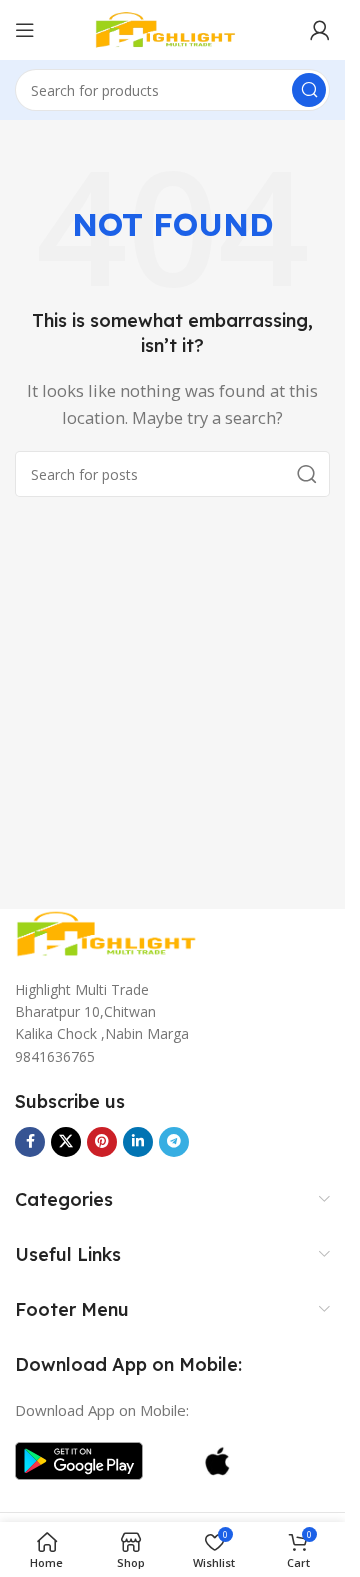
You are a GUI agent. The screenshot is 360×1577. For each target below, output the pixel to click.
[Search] (309, 90)
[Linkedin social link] (138, 1142)
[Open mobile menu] (25, 30)
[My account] (320, 30)
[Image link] (115, 932)
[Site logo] (173, 28)
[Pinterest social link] (102, 1142)
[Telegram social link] (174, 1142)
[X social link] (66, 1142)
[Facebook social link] (30, 1142)
